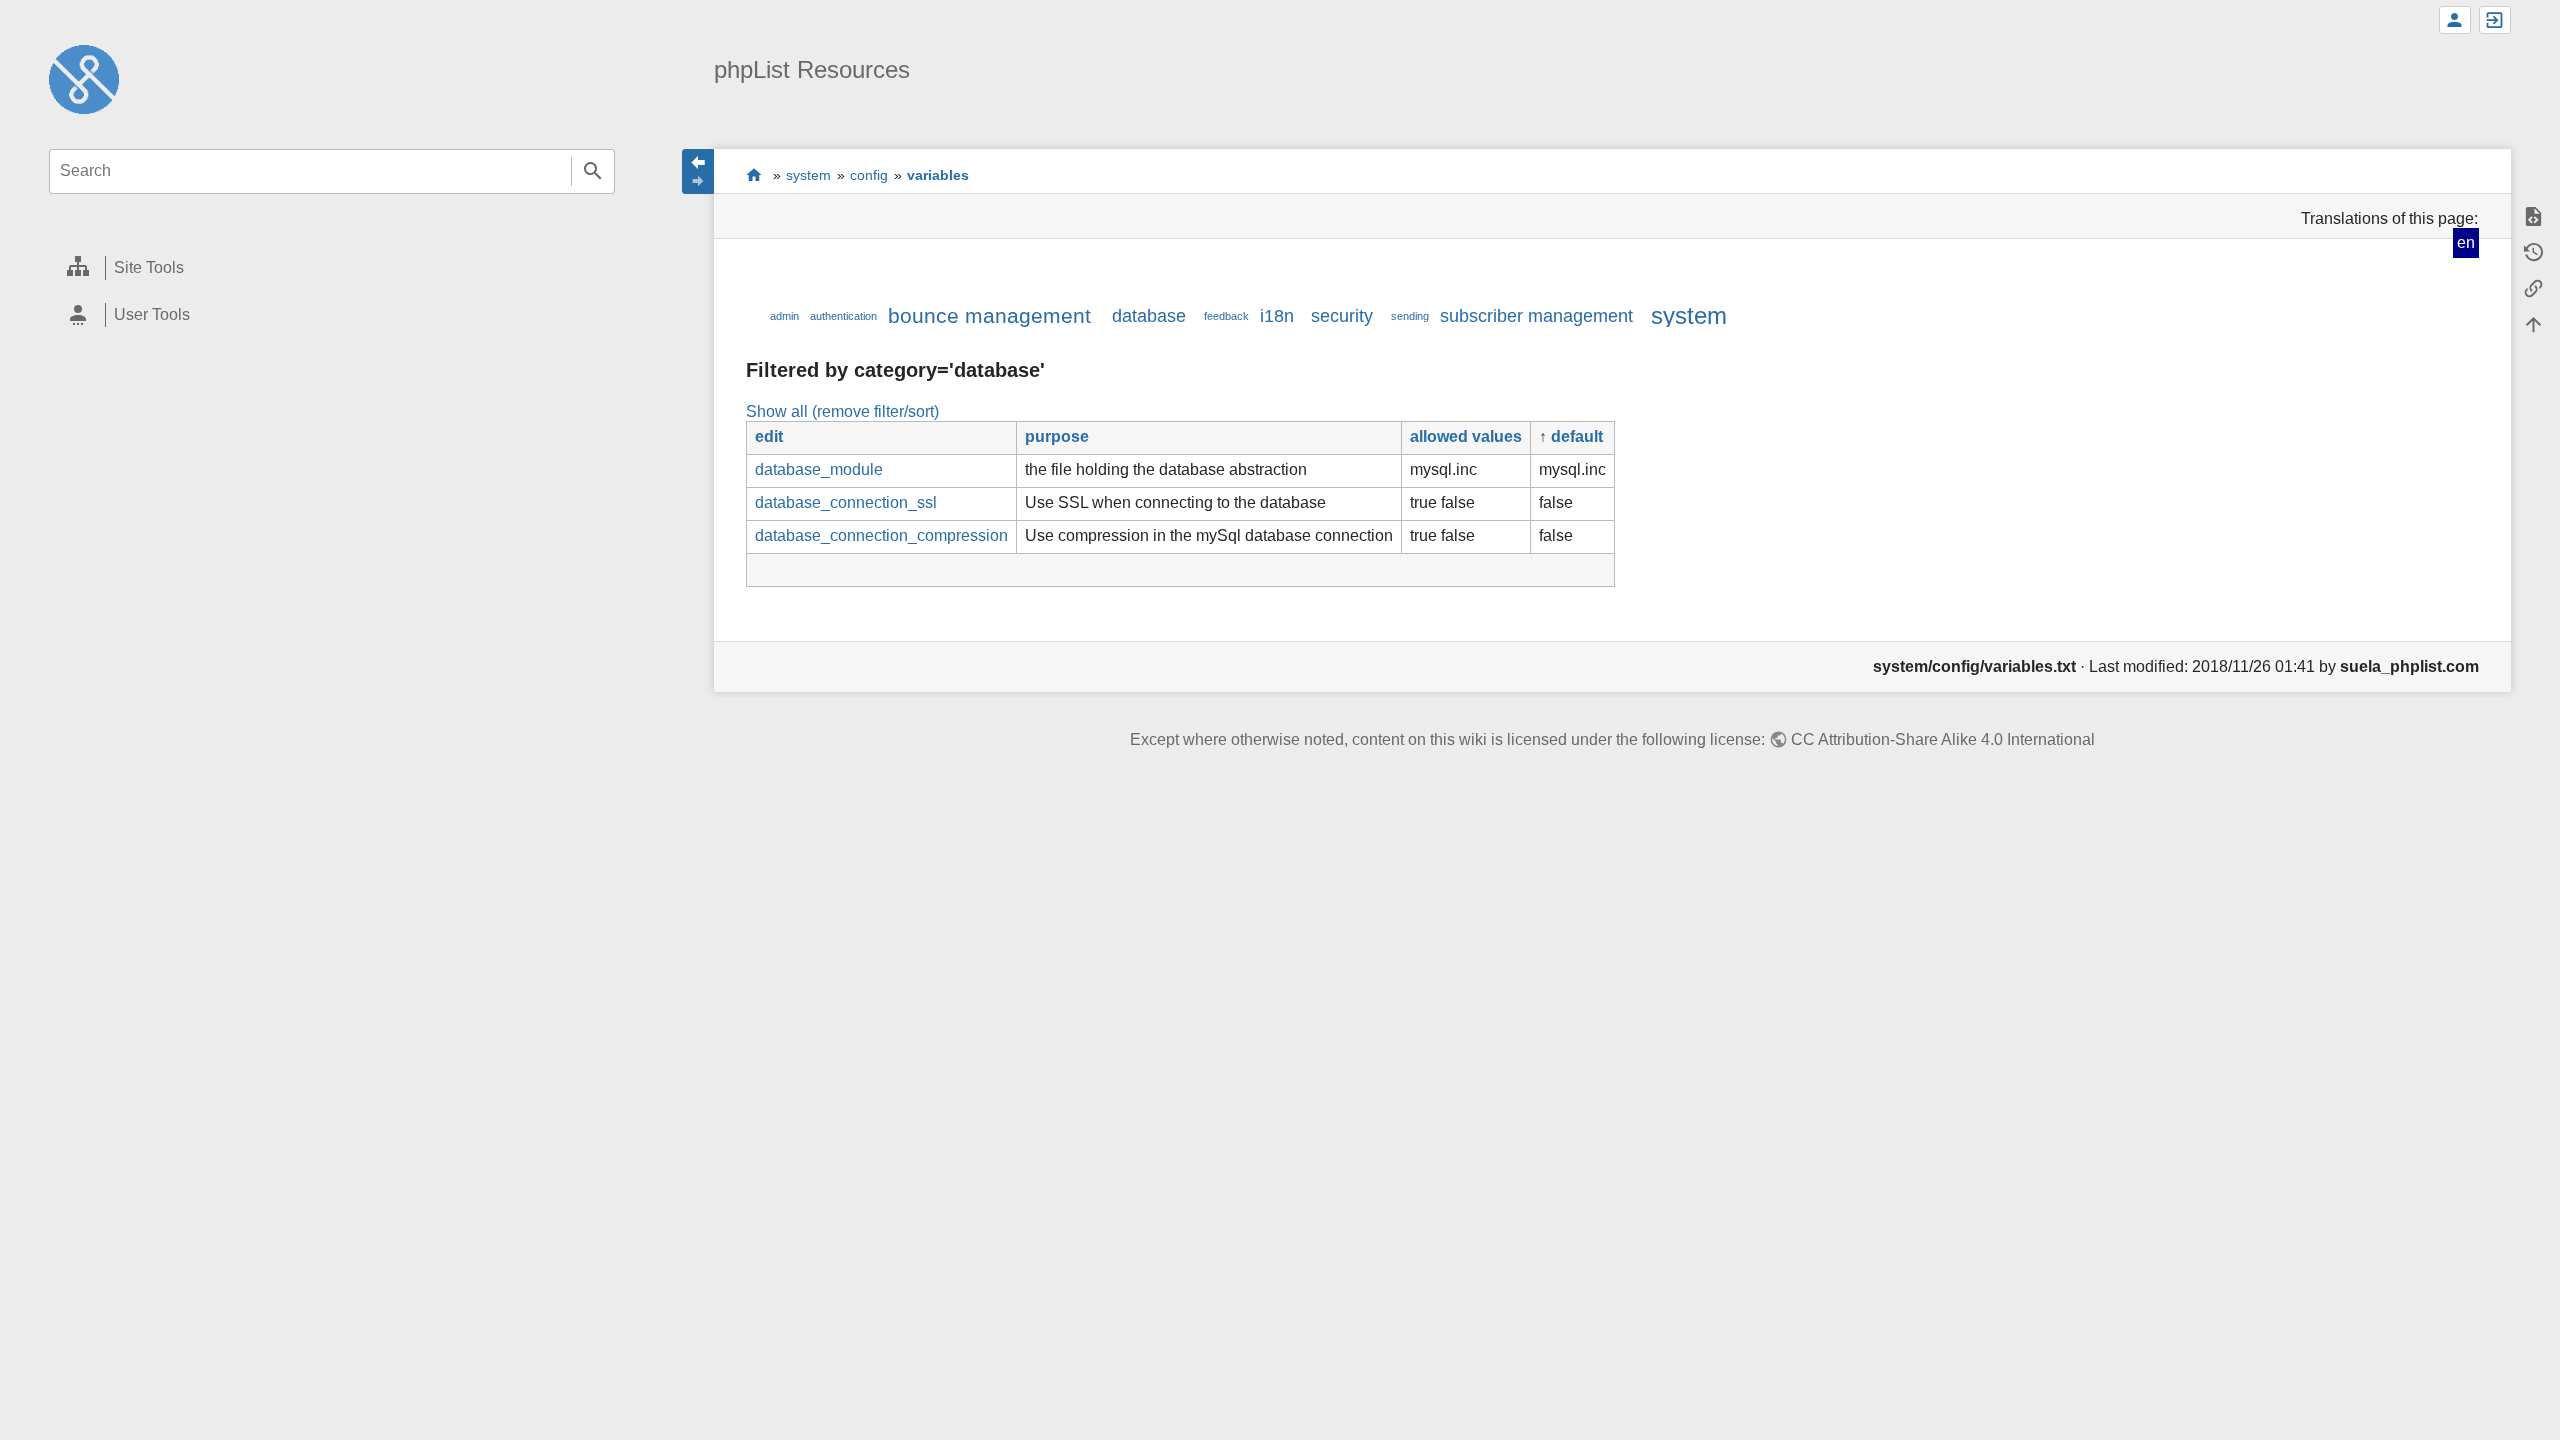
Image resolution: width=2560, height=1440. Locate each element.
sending (1410, 316)
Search (593, 171)
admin (784, 316)
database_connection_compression (881, 535)
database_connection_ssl (846, 502)
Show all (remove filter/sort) (842, 411)
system (808, 175)
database (1149, 316)
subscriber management (1536, 316)
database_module (819, 469)
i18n (1277, 316)
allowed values (1466, 436)
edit (769, 436)
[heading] (332, 268)
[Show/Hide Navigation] (698, 171)
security (1342, 316)
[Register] (2455, 20)
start (754, 174)
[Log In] (2495, 20)
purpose (1057, 436)
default (1577, 436)
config (869, 175)
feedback (1226, 316)
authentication (843, 316)
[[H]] (84, 78)
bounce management (989, 315)
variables (938, 175)
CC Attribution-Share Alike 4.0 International (1943, 739)
